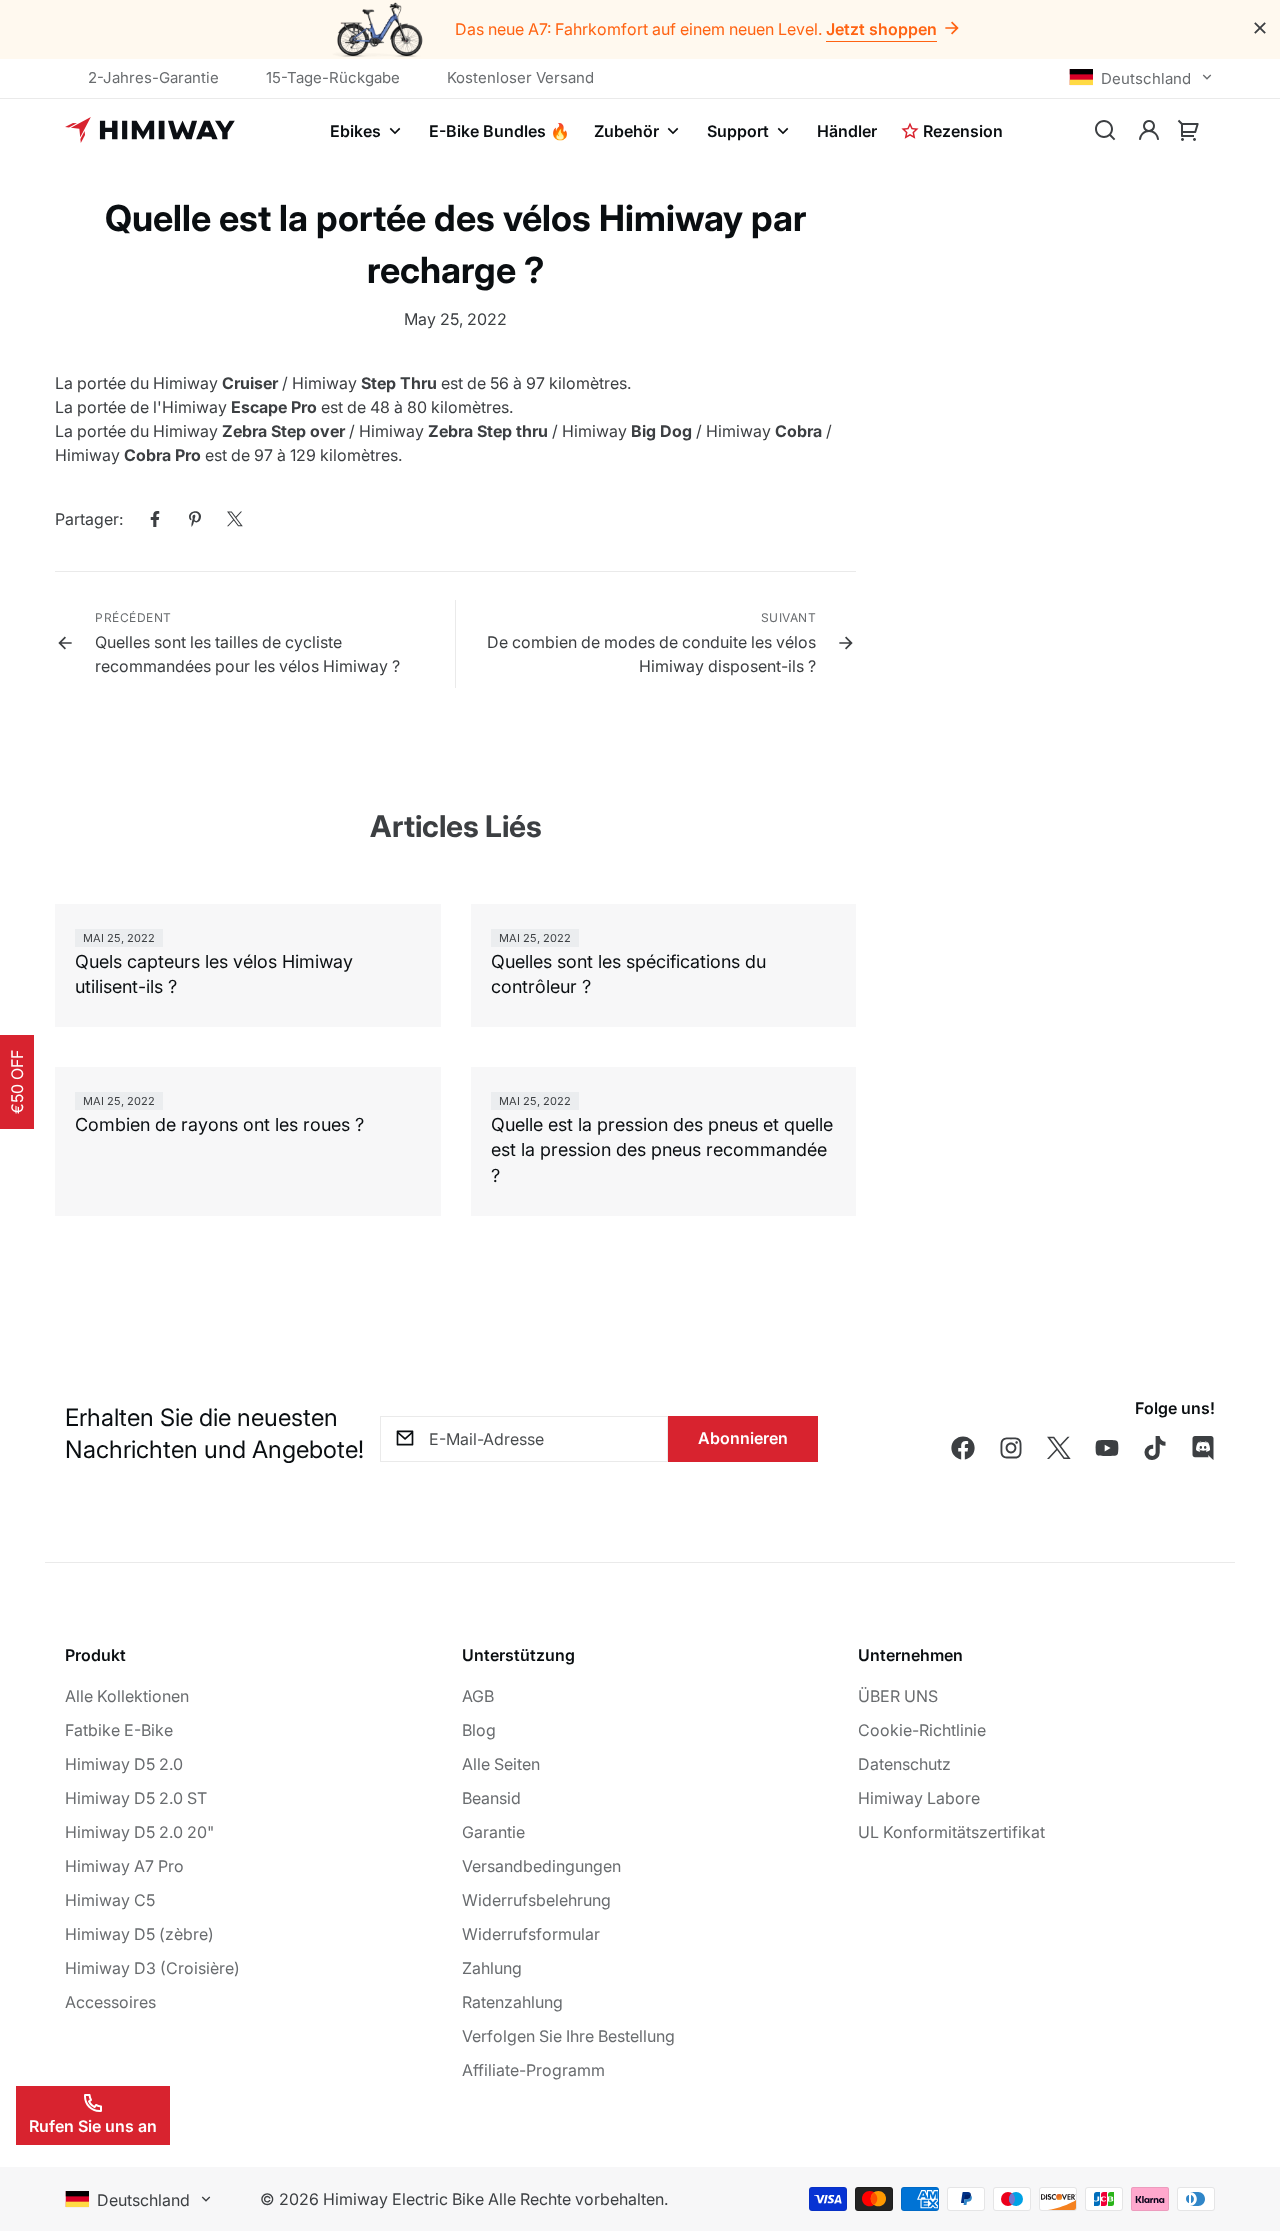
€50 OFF (17, 1082)
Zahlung (492, 1968)
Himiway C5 (110, 1900)
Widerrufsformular (531, 1934)
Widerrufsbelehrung (536, 1900)
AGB (478, 1696)
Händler (847, 131)
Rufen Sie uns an (93, 2126)
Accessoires (110, 2002)
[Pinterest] (195, 519)
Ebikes (355, 131)
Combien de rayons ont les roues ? (219, 1124)
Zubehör (626, 131)
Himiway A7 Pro (124, 1866)
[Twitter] (235, 519)
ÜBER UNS (898, 1696)
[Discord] (1203, 1448)
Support (738, 131)
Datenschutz (904, 1764)
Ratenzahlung (512, 2002)
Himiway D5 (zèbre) (139, 1934)
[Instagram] (1011, 1448)
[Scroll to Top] (1241, 2122)
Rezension (963, 131)
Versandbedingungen (541, 1866)
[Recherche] (1105, 131)
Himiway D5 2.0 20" (139, 1832)
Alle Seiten (501, 1764)
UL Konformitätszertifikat (951, 1832)
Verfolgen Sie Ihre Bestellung (568, 2036)
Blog (479, 1730)
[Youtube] (1107, 1448)
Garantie (493, 1832)
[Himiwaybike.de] (150, 131)
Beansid (491, 1798)
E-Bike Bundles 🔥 (499, 131)
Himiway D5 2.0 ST (136, 1798)
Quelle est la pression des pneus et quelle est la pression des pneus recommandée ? (662, 1149)
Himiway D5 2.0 (124, 1764)
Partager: (89, 519)
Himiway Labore (919, 1798)
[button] (1189, 131)
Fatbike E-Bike (119, 1730)
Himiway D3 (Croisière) (152, 1968)
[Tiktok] (1155, 1448)
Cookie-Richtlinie (922, 1730)
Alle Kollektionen (127, 1696)
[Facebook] (155, 519)
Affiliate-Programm (533, 2070)
